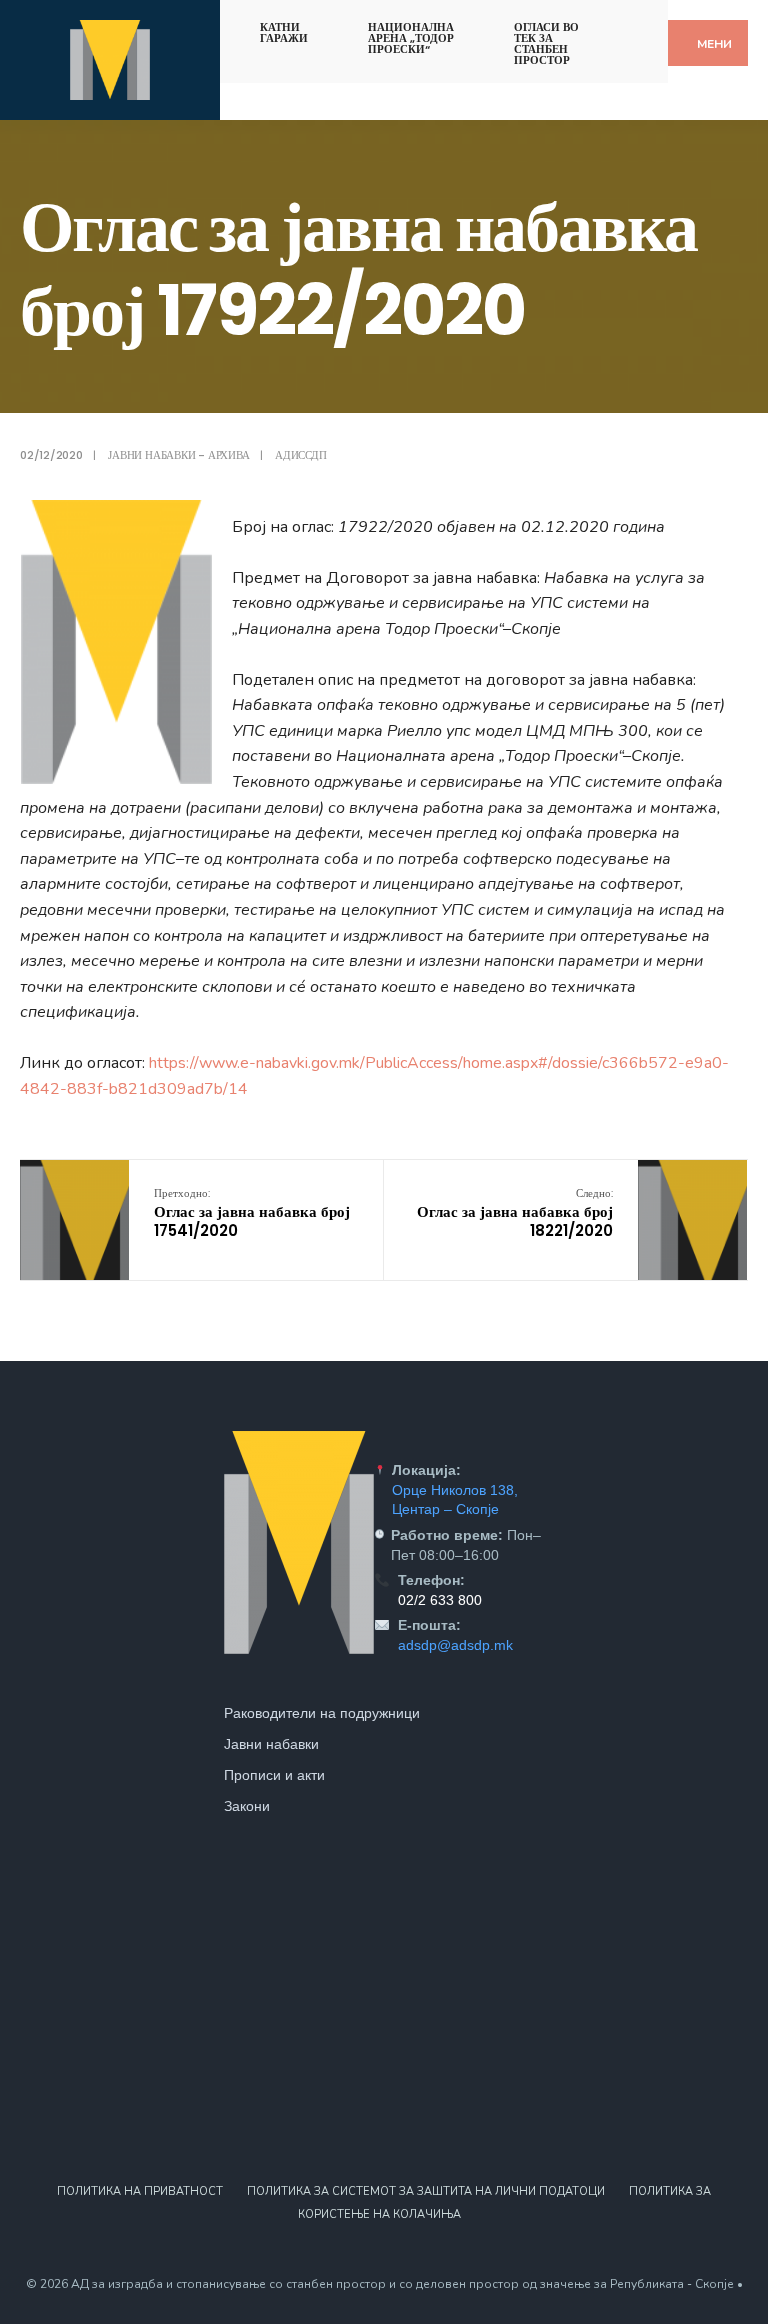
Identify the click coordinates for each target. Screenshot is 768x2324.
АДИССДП (300, 455)
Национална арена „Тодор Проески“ (411, 38)
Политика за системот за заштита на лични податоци (426, 2191)
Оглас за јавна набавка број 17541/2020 (252, 1213)
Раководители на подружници (322, 1713)
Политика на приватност (140, 2191)
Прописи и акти (274, 1775)
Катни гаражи (284, 32)
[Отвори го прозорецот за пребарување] (657, 23)
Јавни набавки (271, 1744)
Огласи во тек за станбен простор (546, 43)
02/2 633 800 (440, 1600)
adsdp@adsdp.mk (455, 1645)
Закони (247, 1806)
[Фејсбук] (622, 23)
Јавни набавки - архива (178, 455)
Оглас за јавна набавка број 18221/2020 (515, 1213)
